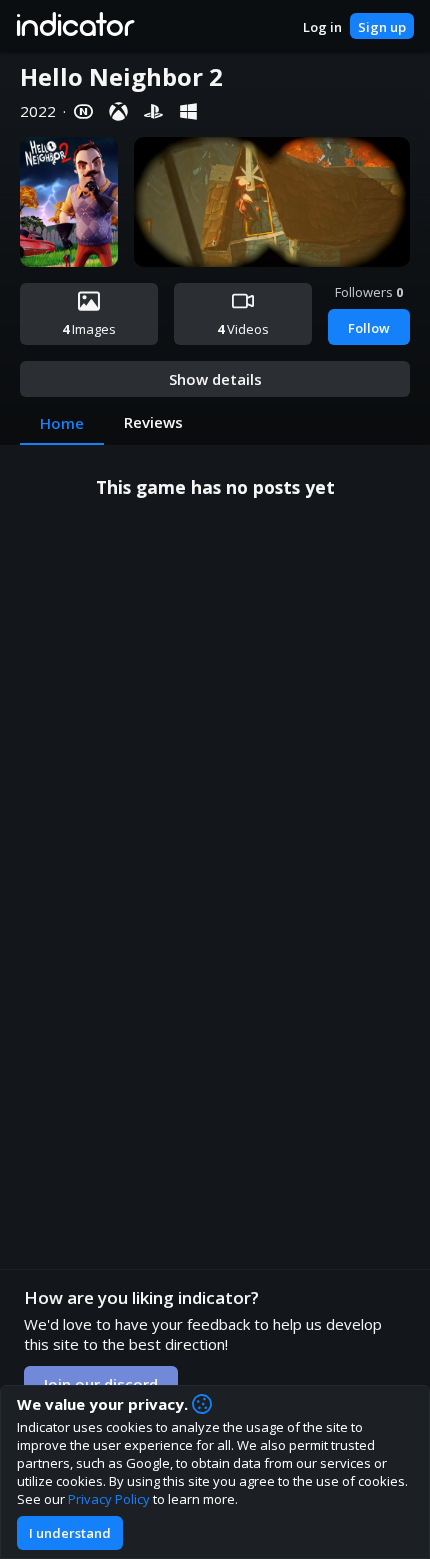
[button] (74, 26)
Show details (215, 379)
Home (62, 423)
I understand (70, 1533)
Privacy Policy (109, 1499)
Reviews (153, 422)
